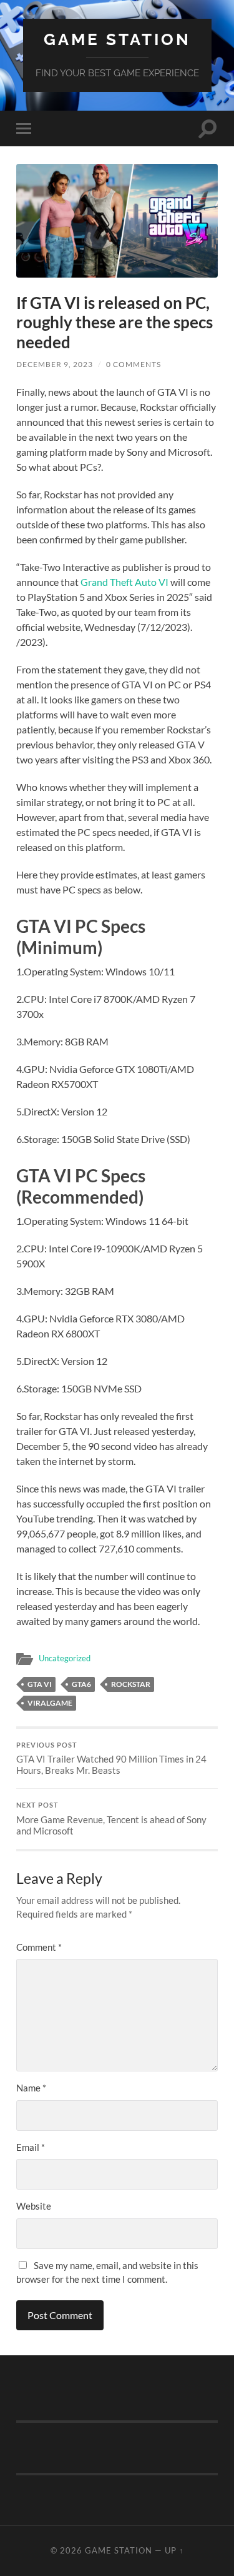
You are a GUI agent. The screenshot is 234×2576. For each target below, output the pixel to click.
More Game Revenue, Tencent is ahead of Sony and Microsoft (111, 1819)
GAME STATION (117, 39)
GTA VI (40, 1684)
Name (31, 2088)
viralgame (50, 1703)
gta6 (81, 1684)
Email (31, 2147)
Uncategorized (65, 1658)
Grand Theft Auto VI (124, 582)
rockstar (131, 1684)
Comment (39, 1947)
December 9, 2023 (55, 364)
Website (34, 2206)
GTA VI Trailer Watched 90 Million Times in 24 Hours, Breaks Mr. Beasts (111, 1759)
